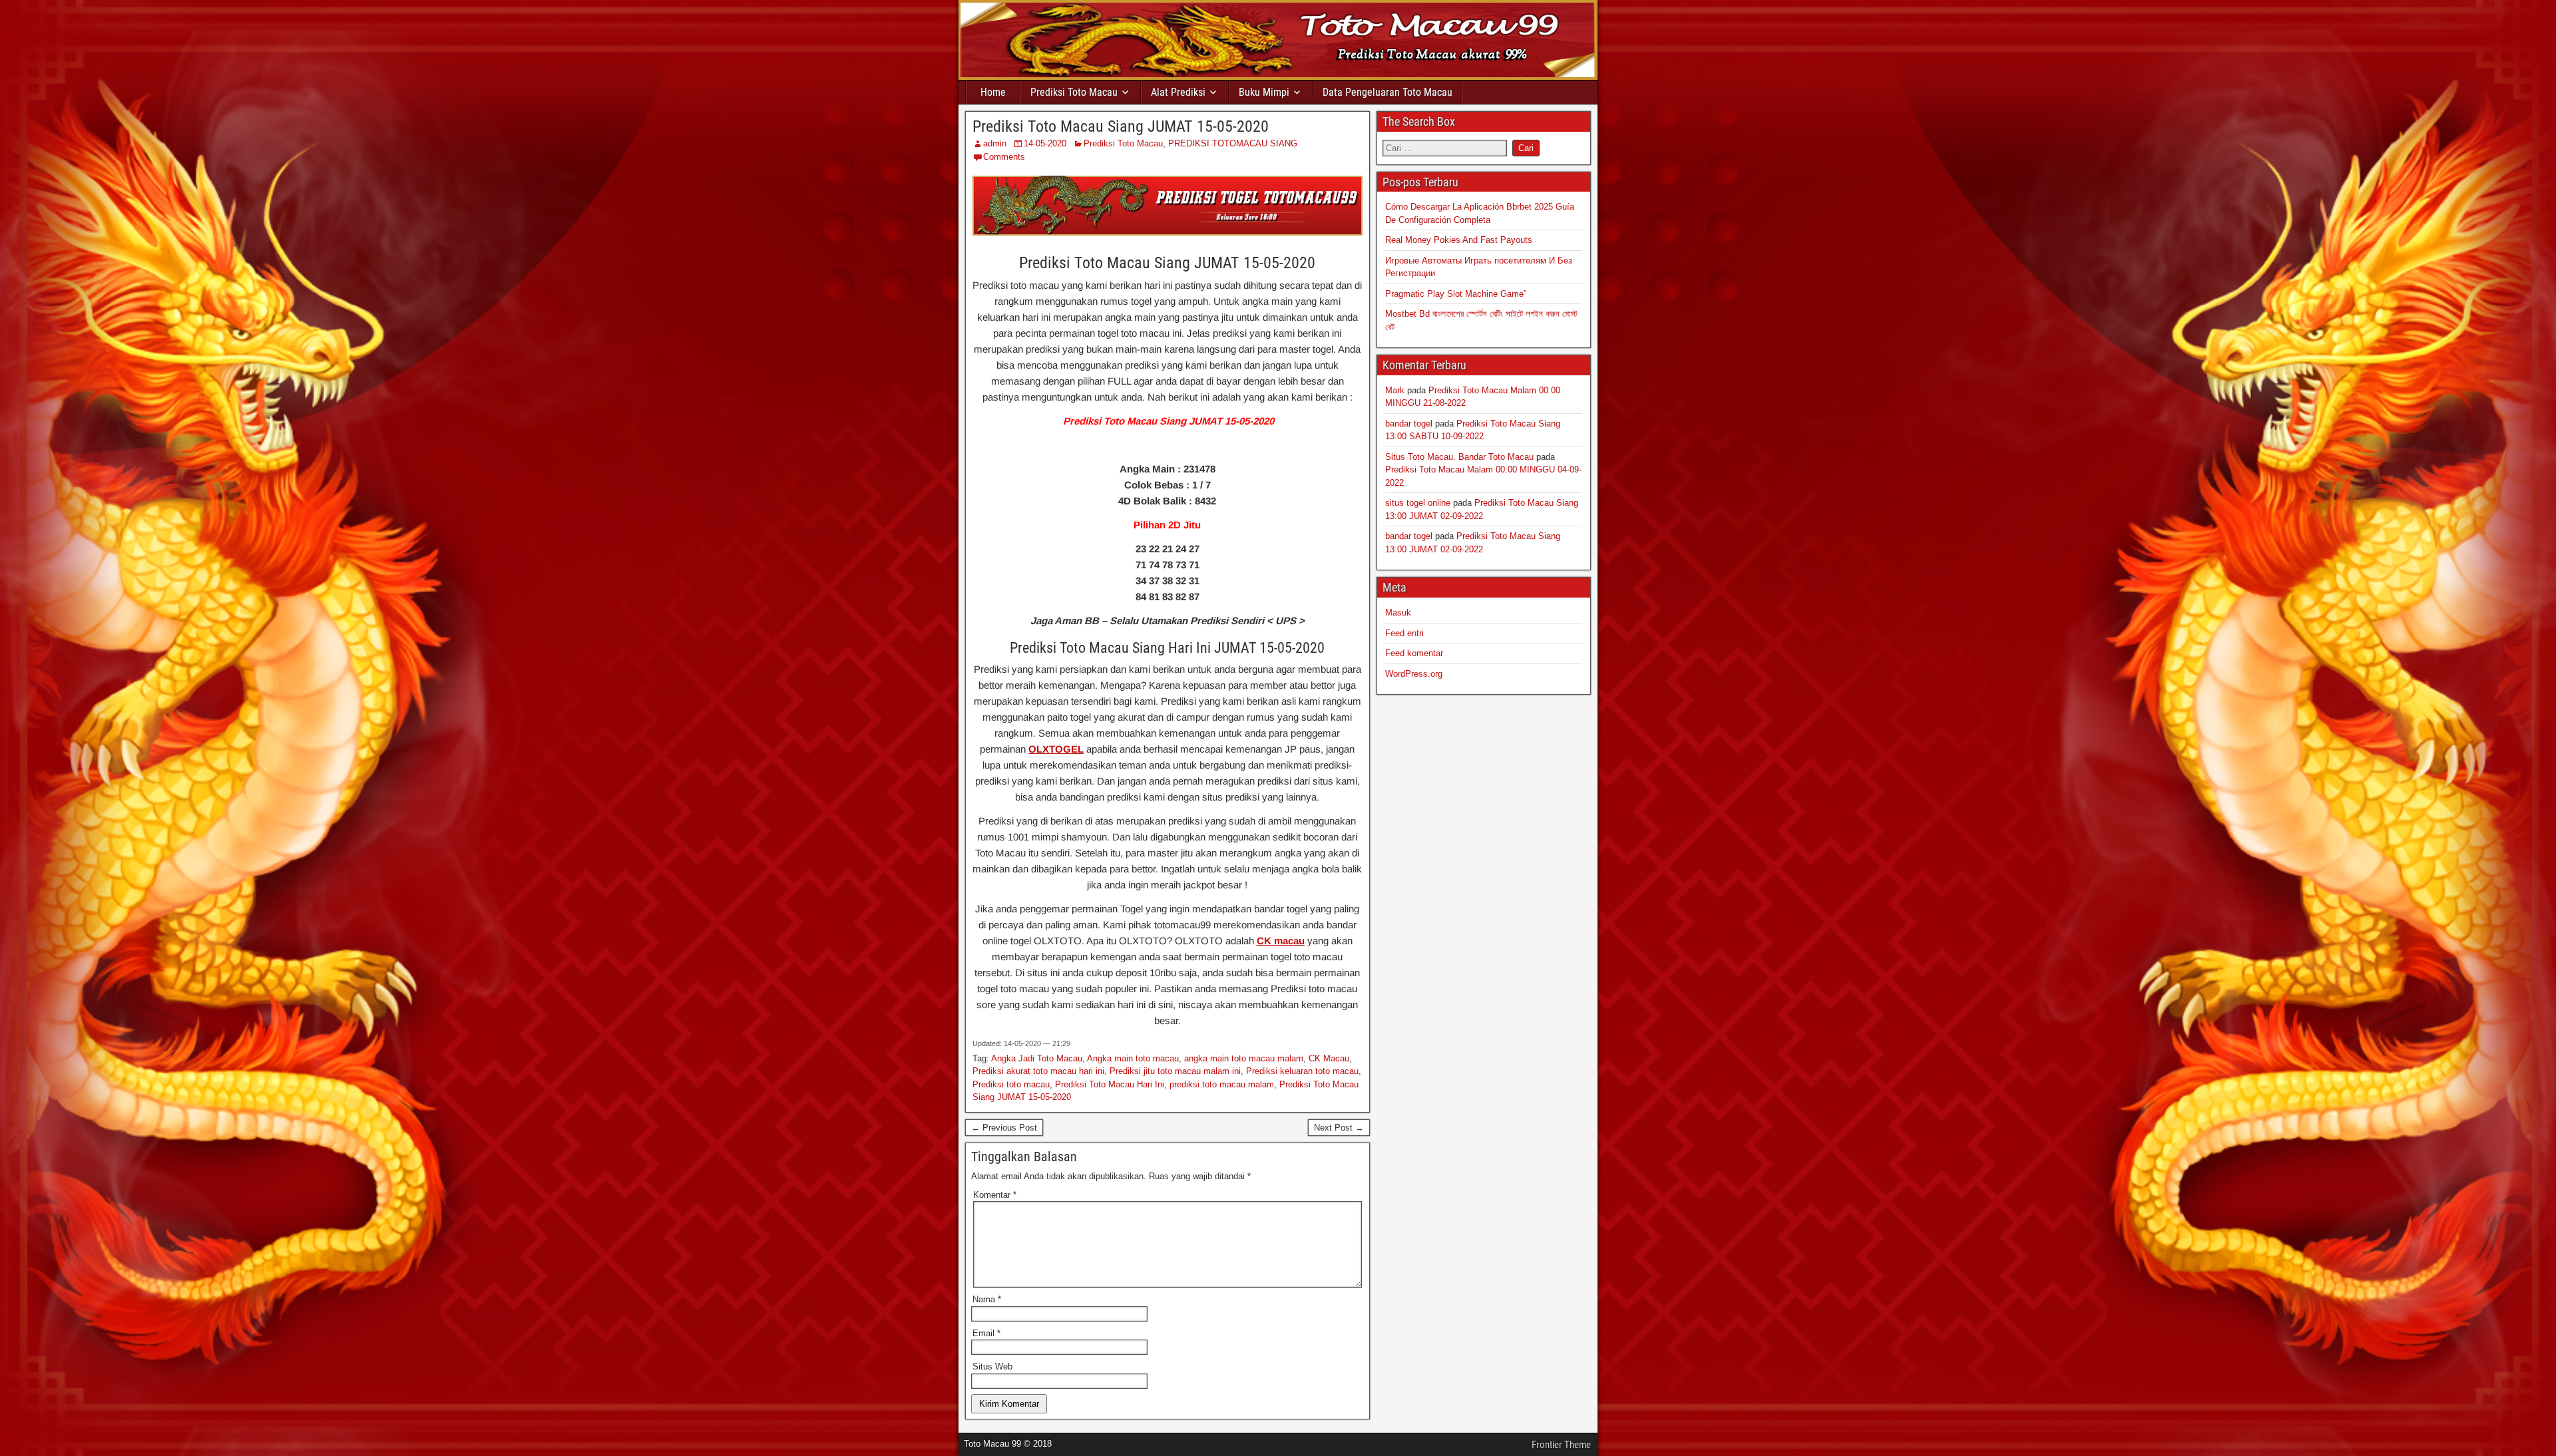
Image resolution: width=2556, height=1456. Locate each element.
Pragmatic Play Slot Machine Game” (1456, 294)
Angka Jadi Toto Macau (1037, 1058)
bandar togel (1409, 424)
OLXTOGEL (1056, 749)
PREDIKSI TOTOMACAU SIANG (1233, 143)
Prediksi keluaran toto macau (1302, 1071)
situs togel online (1418, 503)
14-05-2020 (1045, 143)
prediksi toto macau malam (1222, 1084)
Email (986, 1333)
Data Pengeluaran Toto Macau (1387, 92)
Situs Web (992, 1366)
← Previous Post (1004, 1128)
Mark (1395, 390)
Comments (1004, 157)
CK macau (1281, 941)
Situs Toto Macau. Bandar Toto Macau (1459, 457)
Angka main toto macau (1133, 1058)
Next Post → (1339, 1128)
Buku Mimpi (1264, 92)
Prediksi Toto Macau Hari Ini (1110, 1084)
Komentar (995, 1195)
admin (995, 143)
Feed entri (1404, 633)
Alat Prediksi (1178, 92)
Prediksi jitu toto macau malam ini (1175, 1071)
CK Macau (1329, 1058)
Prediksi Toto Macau (1074, 92)
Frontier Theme (1561, 1445)
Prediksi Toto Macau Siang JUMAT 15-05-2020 (1121, 126)
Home (993, 92)
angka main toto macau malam (1244, 1058)
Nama (987, 1299)
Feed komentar (1414, 653)
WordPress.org (1414, 674)
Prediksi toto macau (1011, 1084)
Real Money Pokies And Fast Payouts (1459, 240)
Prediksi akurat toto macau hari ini (1038, 1071)
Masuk (1398, 613)
